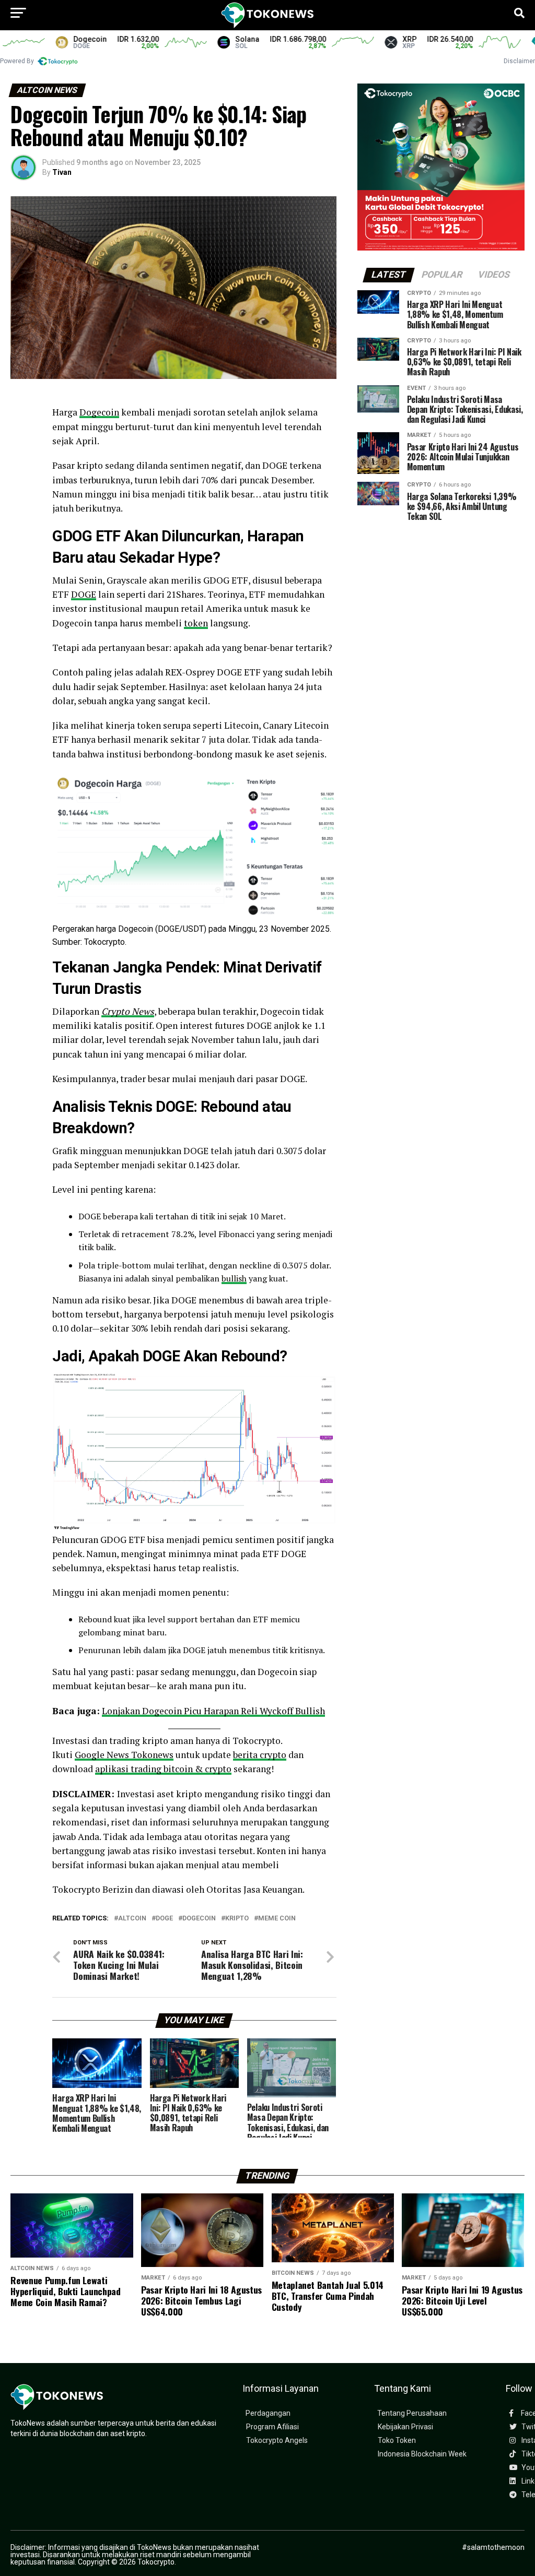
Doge (164, 1919)
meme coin (277, 1919)
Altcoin (132, 1919)
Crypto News (128, 1011)
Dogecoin (99, 412)
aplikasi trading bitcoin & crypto (163, 1769)
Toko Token (397, 2441)
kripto (237, 1919)
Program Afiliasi (272, 2427)
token (196, 623)
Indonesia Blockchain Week (422, 2454)
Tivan (62, 172)
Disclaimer (519, 61)
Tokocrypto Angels (277, 2441)
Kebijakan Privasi (405, 2427)
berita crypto (260, 1755)
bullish (234, 1278)
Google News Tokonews (124, 1755)
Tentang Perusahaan (412, 2413)
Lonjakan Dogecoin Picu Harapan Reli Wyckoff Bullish (213, 1711)
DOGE (84, 594)
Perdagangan (268, 2413)
